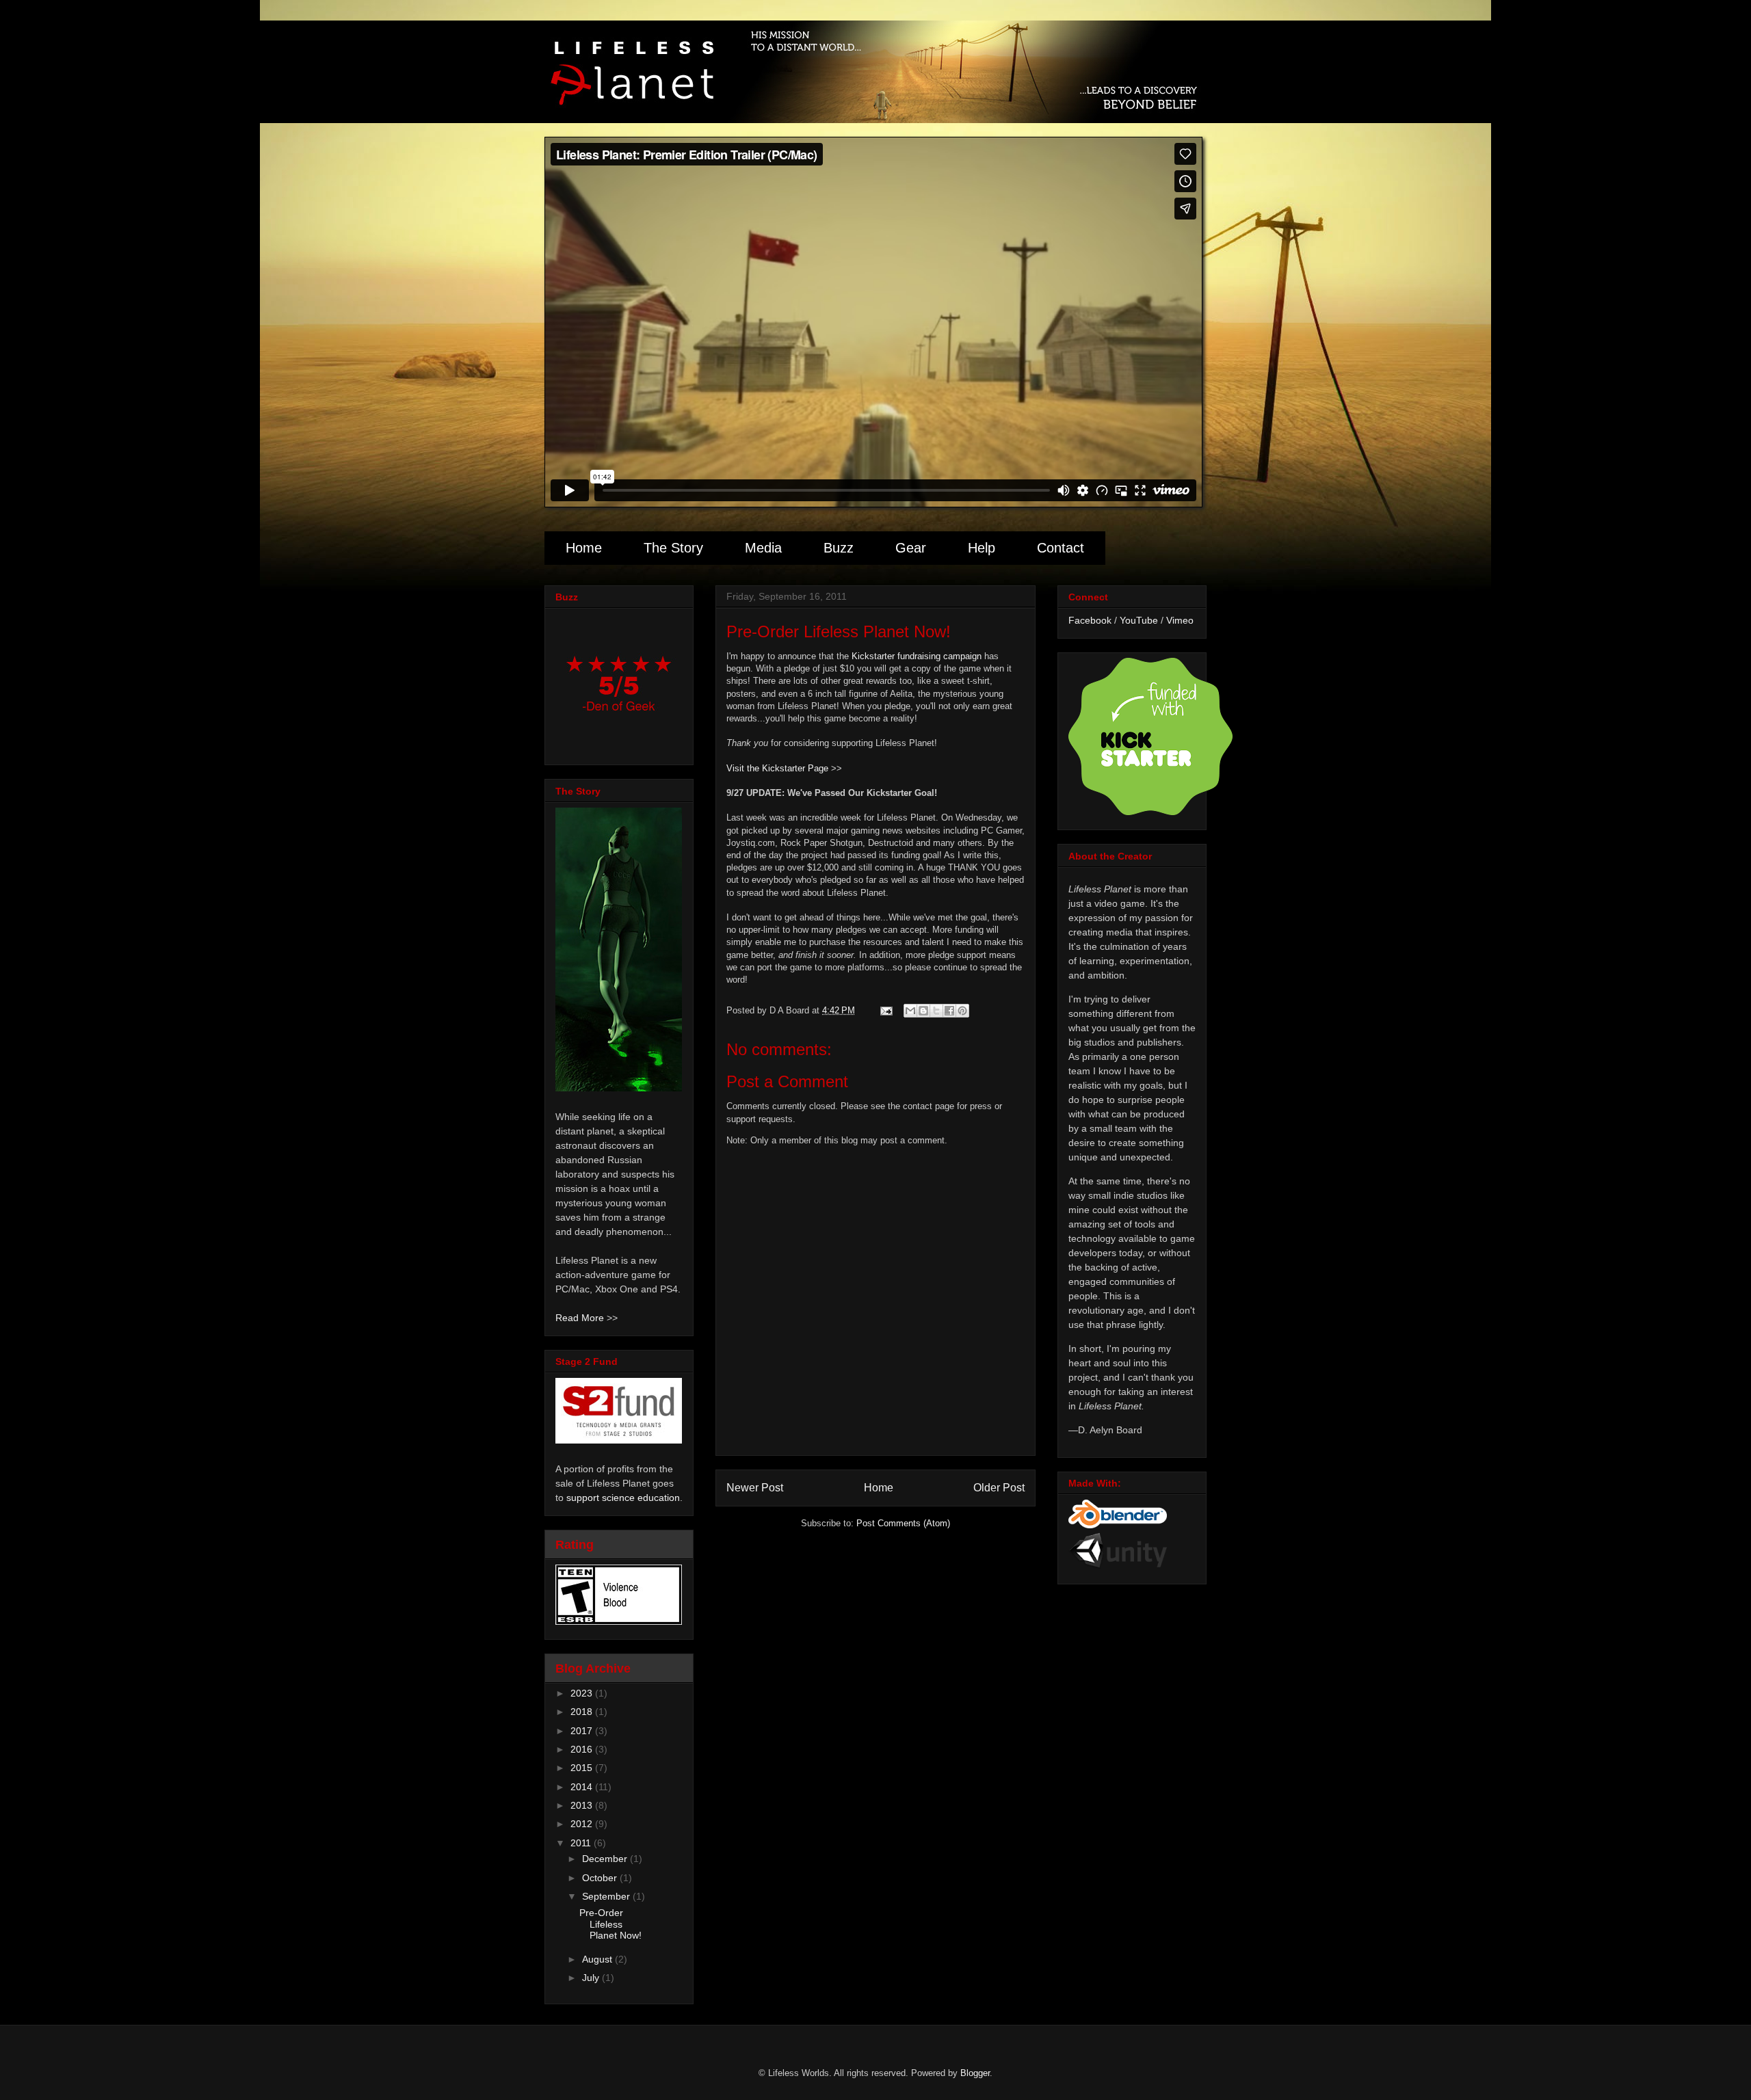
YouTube (1139, 620)
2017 (583, 1731)
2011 (582, 1843)
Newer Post (755, 1488)
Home (584, 548)
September (607, 1896)
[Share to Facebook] (949, 1011)
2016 (583, 1749)
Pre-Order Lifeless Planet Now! (610, 1924)
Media (763, 548)
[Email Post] (885, 1010)
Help (982, 548)
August (598, 1959)
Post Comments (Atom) (903, 1523)
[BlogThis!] (923, 1011)
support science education (623, 1498)
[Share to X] (936, 1011)
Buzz (839, 548)
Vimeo (1180, 620)
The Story (673, 548)
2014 (583, 1787)
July (592, 1978)
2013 (583, 1805)
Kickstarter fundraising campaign (917, 656)
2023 (583, 1693)
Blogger (975, 2073)
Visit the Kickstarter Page (777, 768)
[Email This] (910, 1011)
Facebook (1090, 620)
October (601, 1878)
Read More (580, 1318)
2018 (583, 1712)
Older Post (999, 1488)
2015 (583, 1768)
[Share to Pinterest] (962, 1011)
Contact (1061, 548)
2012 (583, 1824)
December (606, 1859)
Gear (911, 548)
